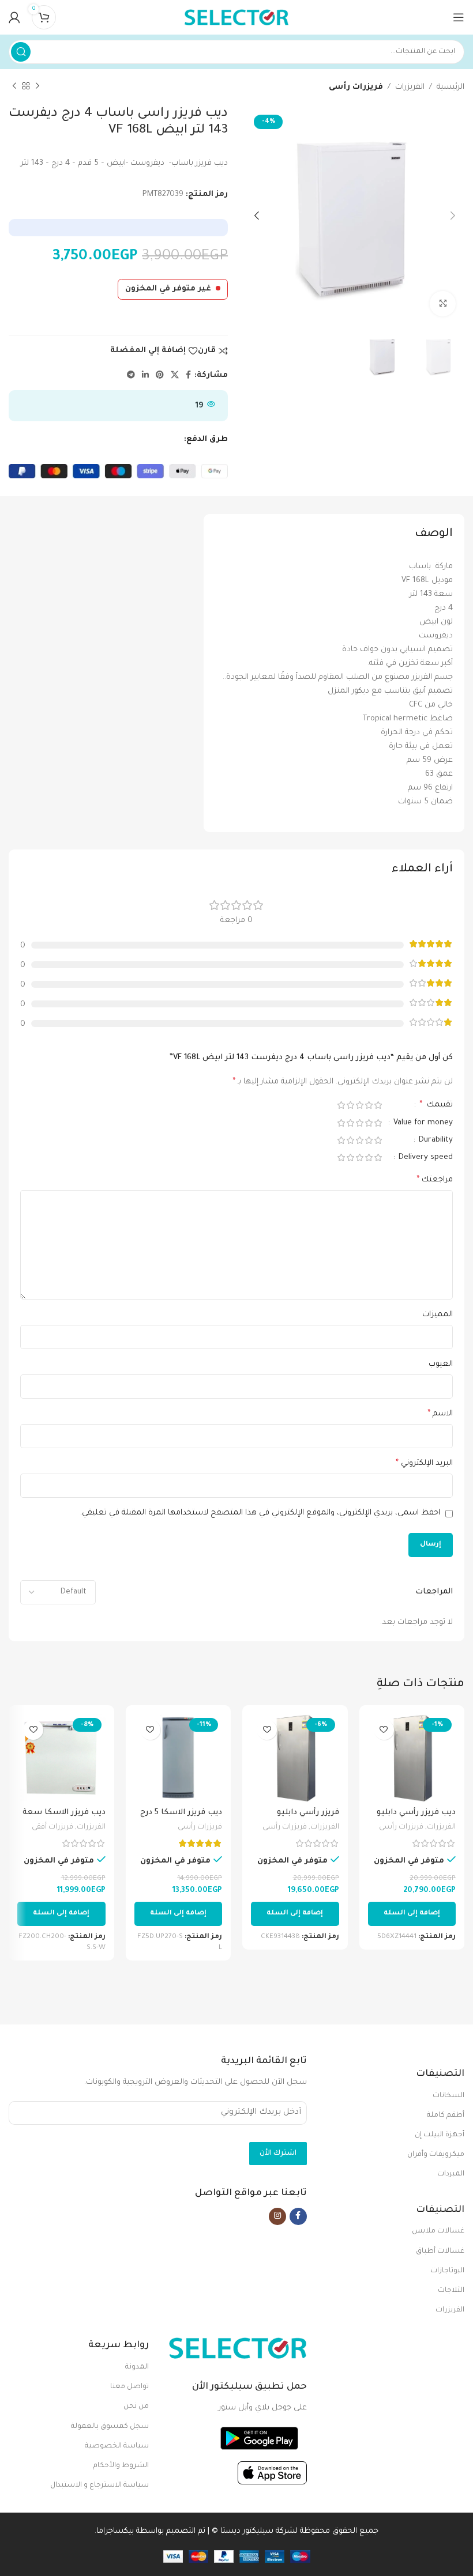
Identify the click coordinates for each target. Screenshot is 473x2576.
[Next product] (14, 86)
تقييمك (436, 1105)
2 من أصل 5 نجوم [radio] (369, 1105)
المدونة (137, 2367)
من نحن (136, 2407)
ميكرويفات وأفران (436, 2155)
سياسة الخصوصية (117, 2446)
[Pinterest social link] (160, 376)
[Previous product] (37, 86)
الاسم (440, 1414)
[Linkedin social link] (145, 376)
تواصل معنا (129, 2387)
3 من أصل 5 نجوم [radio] (359, 1105)
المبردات (451, 2174)
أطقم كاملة (446, 2116)
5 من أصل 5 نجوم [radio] (341, 1105)
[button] (412, 1914)
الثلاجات (451, 2291)
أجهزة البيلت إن (440, 2135)
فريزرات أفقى (52, 1827)
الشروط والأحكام (121, 2466)
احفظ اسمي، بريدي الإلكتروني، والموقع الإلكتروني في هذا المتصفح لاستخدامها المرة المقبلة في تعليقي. (260, 1513)
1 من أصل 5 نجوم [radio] (378, 1105)
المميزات (438, 1315)
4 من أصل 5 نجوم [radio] (350, 1105)
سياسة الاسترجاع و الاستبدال (100, 2486)
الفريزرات (410, 87)
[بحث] (21, 52)
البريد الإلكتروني (424, 1464)
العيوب (441, 1364)
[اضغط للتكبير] (443, 304)
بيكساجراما (115, 2531)
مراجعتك (435, 1180)
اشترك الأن (278, 2154)
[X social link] (175, 376)
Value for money (422, 1123)
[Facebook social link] (188, 376)
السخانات (448, 2096)
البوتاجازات (447, 2271)
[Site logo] (236, 18)
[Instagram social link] (277, 2216)
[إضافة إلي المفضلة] (384, 1730)
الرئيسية (451, 87)
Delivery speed (425, 1157)
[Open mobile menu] (459, 17)
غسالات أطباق (440, 2252)
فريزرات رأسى (356, 87)
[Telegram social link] (131, 376)
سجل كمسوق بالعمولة (110, 2427)
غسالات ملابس (438, 2231)
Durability (435, 1140)
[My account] (14, 17)
